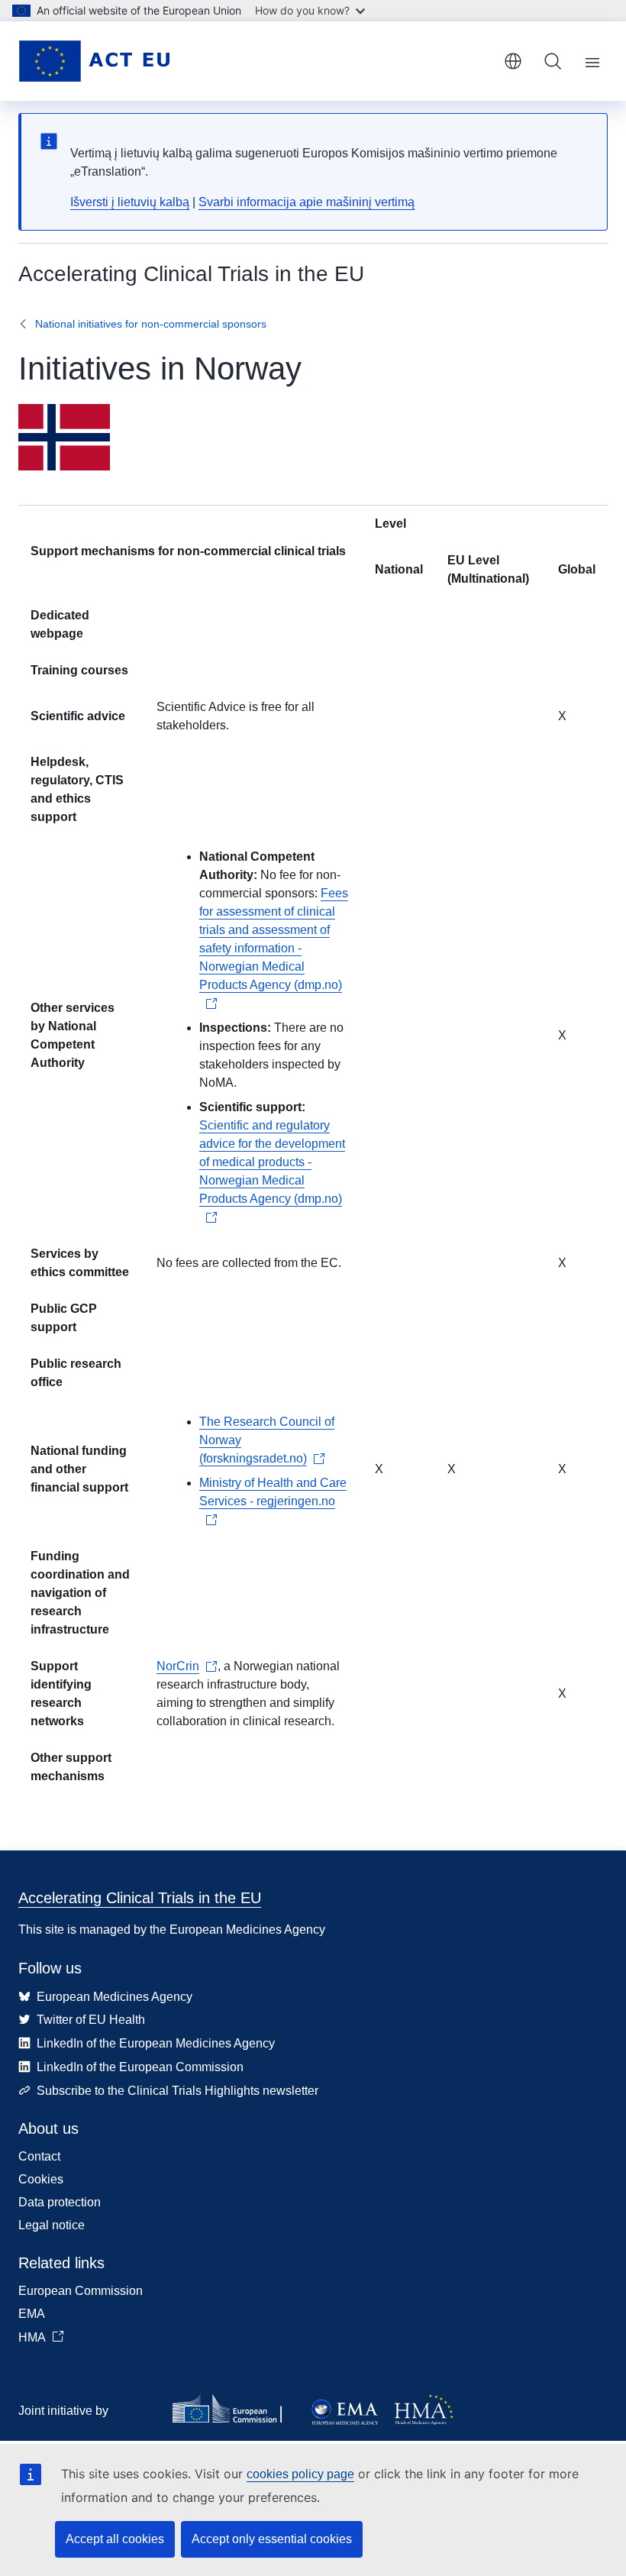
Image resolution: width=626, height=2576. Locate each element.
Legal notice (52, 2225)
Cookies (41, 2179)
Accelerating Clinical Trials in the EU (140, 1898)
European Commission (81, 2291)
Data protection (60, 2202)
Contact (39, 2156)
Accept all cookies (115, 2539)
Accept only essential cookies (272, 2539)
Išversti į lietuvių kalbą (130, 202)
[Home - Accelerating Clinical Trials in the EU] (94, 61)
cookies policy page (300, 2474)
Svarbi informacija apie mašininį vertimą (307, 202)
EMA (32, 2314)
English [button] (513, 61)
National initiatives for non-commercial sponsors (151, 324)
